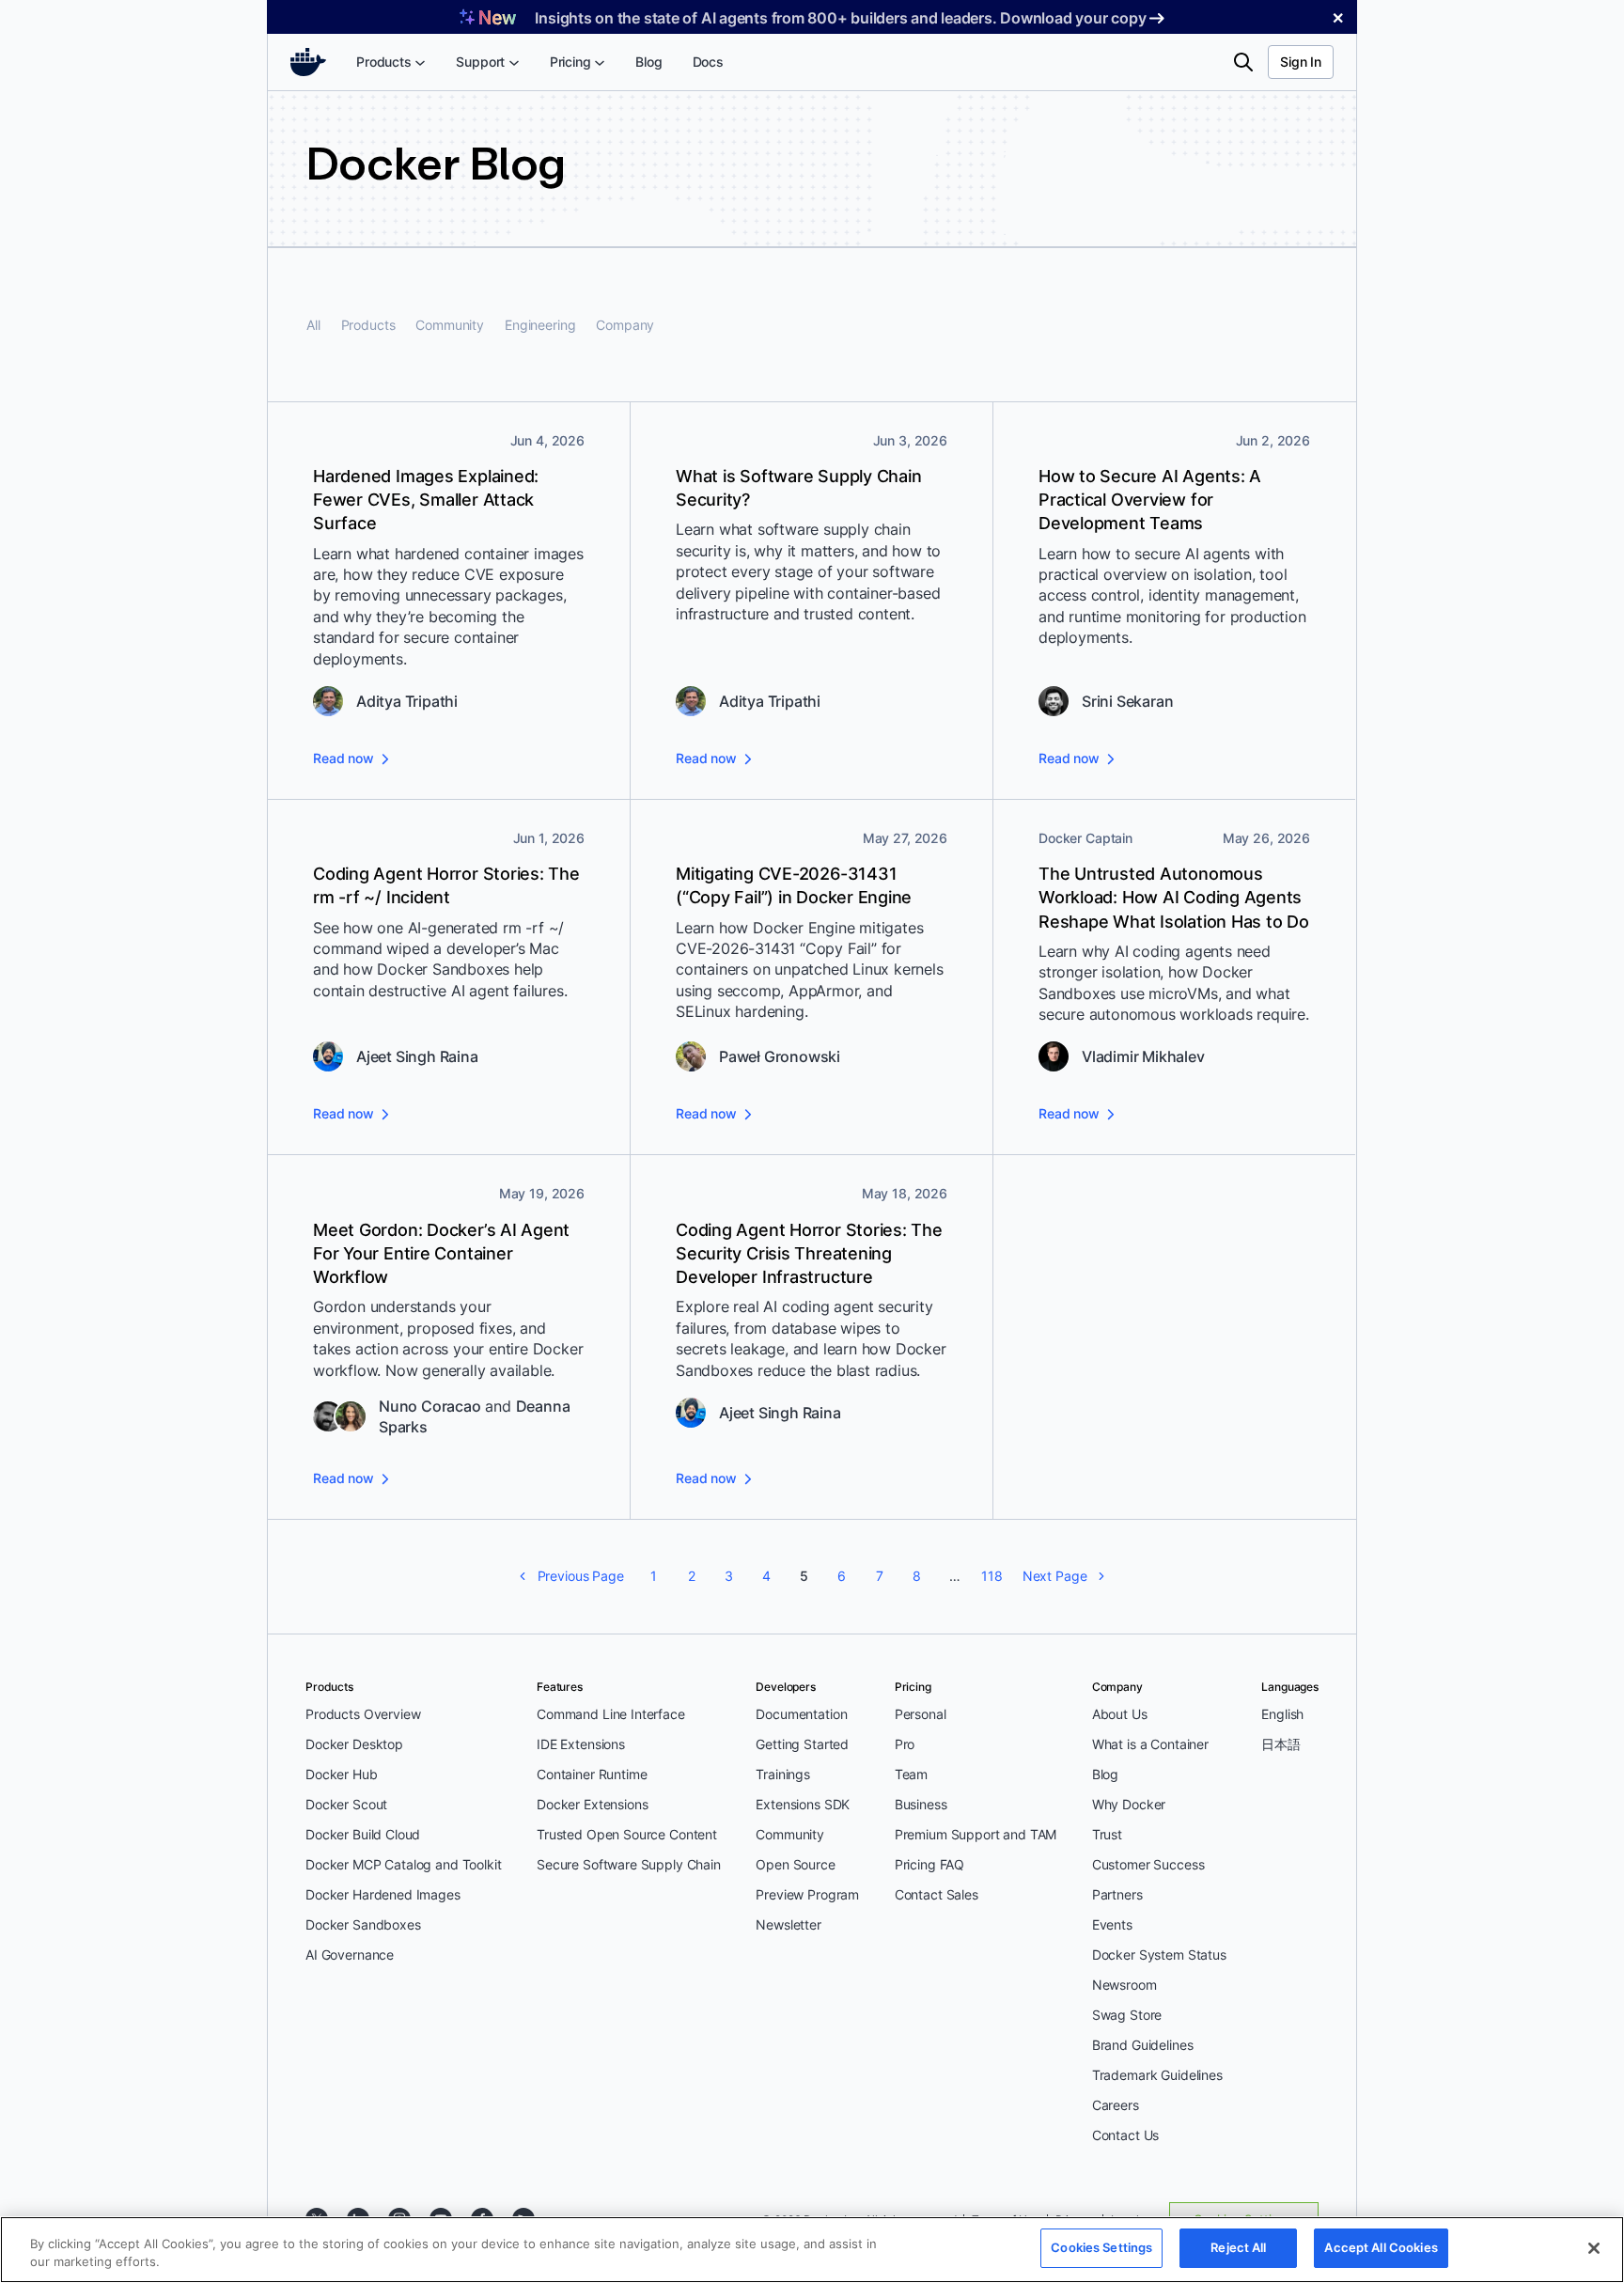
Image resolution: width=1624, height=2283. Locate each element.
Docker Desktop (354, 1744)
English (1282, 1714)
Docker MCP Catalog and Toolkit (404, 1864)
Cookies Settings (1101, 2247)
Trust (1107, 1834)
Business (921, 1804)
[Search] (1243, 62)
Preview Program (807, 1894)
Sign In (1301, 62)
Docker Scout (346, 1804)
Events (1112, 1924)
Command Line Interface (611, 1714)
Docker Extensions (592, 1804)
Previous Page (581, 1576)
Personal (921, 1714)
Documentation (801, 1714)
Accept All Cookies (1381, 2247)
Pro (905, 1744)
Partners (1117, 1894)
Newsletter (789, 1924)
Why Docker (1129, 1804)
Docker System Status (1159, 1955)
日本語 (1281, 1744)
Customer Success (1148, 1864)
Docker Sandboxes (363, 1924)
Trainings (783, 1774)
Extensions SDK (803, 1804)
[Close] (1594, 2248)
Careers (1116, 2105)
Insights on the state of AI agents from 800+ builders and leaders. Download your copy (840, 18)
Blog (1105, 1774)
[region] (812, 2250)
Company (625, 325)
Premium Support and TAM (976, 1834)
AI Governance (350, 1955)
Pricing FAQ (929, 1864)
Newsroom (1124, 1985)
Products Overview (363, 1714)
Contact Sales (937, 1894)
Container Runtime (592, 1774)
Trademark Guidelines (1157, 2075)
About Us (1120, 1714)
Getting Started (802, 1744)
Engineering (540, 325)
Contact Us (1126, 2135)
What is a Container (1150, 1744)
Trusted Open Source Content (627, 1834)
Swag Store (1127, 2015)
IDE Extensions (581, 1744)
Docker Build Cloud (363, 1834)
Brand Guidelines (1143, 2045)
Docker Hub (342, 1774)
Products (368, 325)
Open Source (795, 1864)
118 (992, 1576)
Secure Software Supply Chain (629, 1864)
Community (450, 325)
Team (911, 1774)
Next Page (1055, 1576)
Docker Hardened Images (383, 1894)
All (313, 325)
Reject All (1238, 2247)
